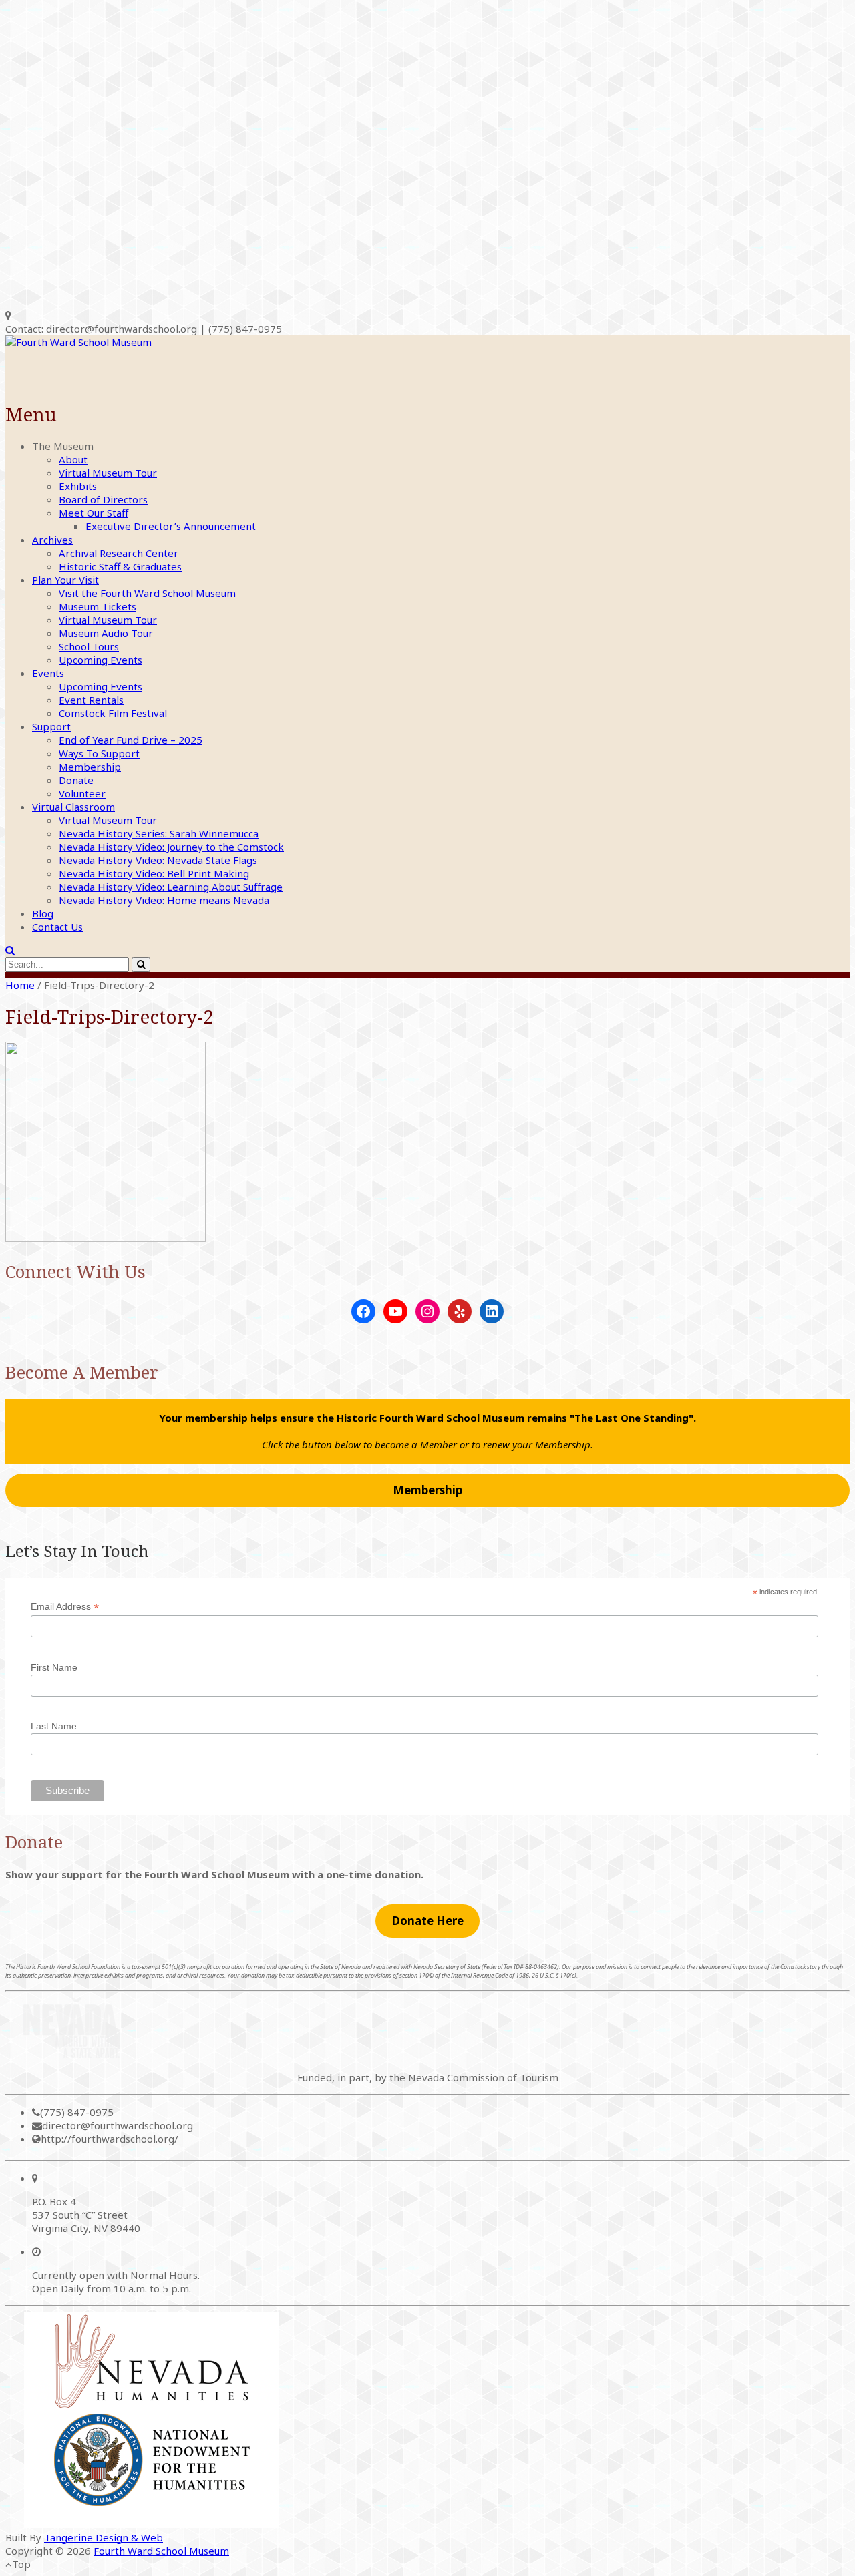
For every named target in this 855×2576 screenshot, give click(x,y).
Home (20, 985)
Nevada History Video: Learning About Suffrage (171, 887)
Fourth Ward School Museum (161, 2551)
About (73, 459)
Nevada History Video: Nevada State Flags (158, 860)
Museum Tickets (98, 606)
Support (51, 726)
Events (48, 673)
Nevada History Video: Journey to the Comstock (171, 847)
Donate (76, 780)
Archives (52, 540)
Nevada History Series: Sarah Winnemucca (159, 833)
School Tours (89, 646)
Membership (90, 767)
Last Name (54, 1726)
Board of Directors (103, 499)
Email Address (65, 1607)
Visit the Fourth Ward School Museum (147, 593)
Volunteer (82, 793)
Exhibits (78, 486)
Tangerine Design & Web (104, 2537)
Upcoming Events (101, 660)
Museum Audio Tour (106, 633)
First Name (54, 1667)
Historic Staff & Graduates (120, 566)
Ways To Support (99, 753)
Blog (43, 913)
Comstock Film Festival (113, 713)
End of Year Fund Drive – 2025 (131, 740)
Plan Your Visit (65, 580)
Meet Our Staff (94, 513)
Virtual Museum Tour (108, 473)
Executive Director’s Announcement (171, 526)
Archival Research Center (119, 553)
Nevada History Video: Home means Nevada (164, 900)
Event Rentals (91, 700)
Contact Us (57, 927)
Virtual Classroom (73, 807)
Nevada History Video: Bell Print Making (154, 873)
